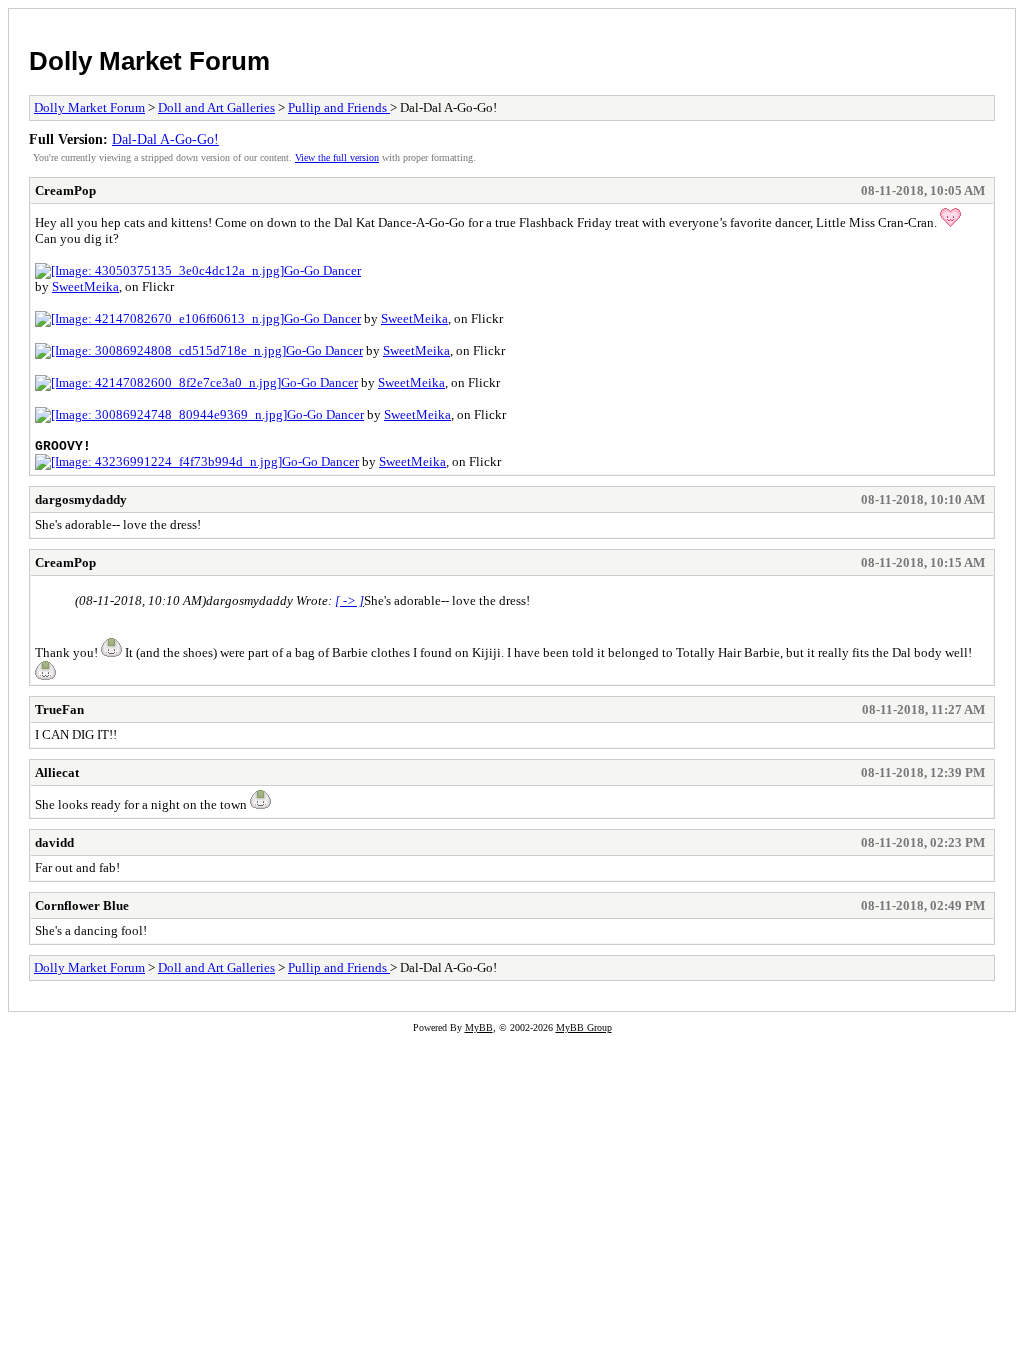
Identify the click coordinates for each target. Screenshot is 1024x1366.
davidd (54, 842)
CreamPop (65, 190)
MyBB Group (584, 1027)
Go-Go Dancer (322, 270)
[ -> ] (349, 600)
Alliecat (57, 772)
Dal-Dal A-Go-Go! (165, 139)
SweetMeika (85, 286)
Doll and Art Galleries (216, 107)
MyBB (479, 1027)
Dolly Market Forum (149, 61)
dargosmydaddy (81, 499)
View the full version (337, 157)
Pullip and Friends (339, 107)
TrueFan (59, 709)
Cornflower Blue (82, 905)
